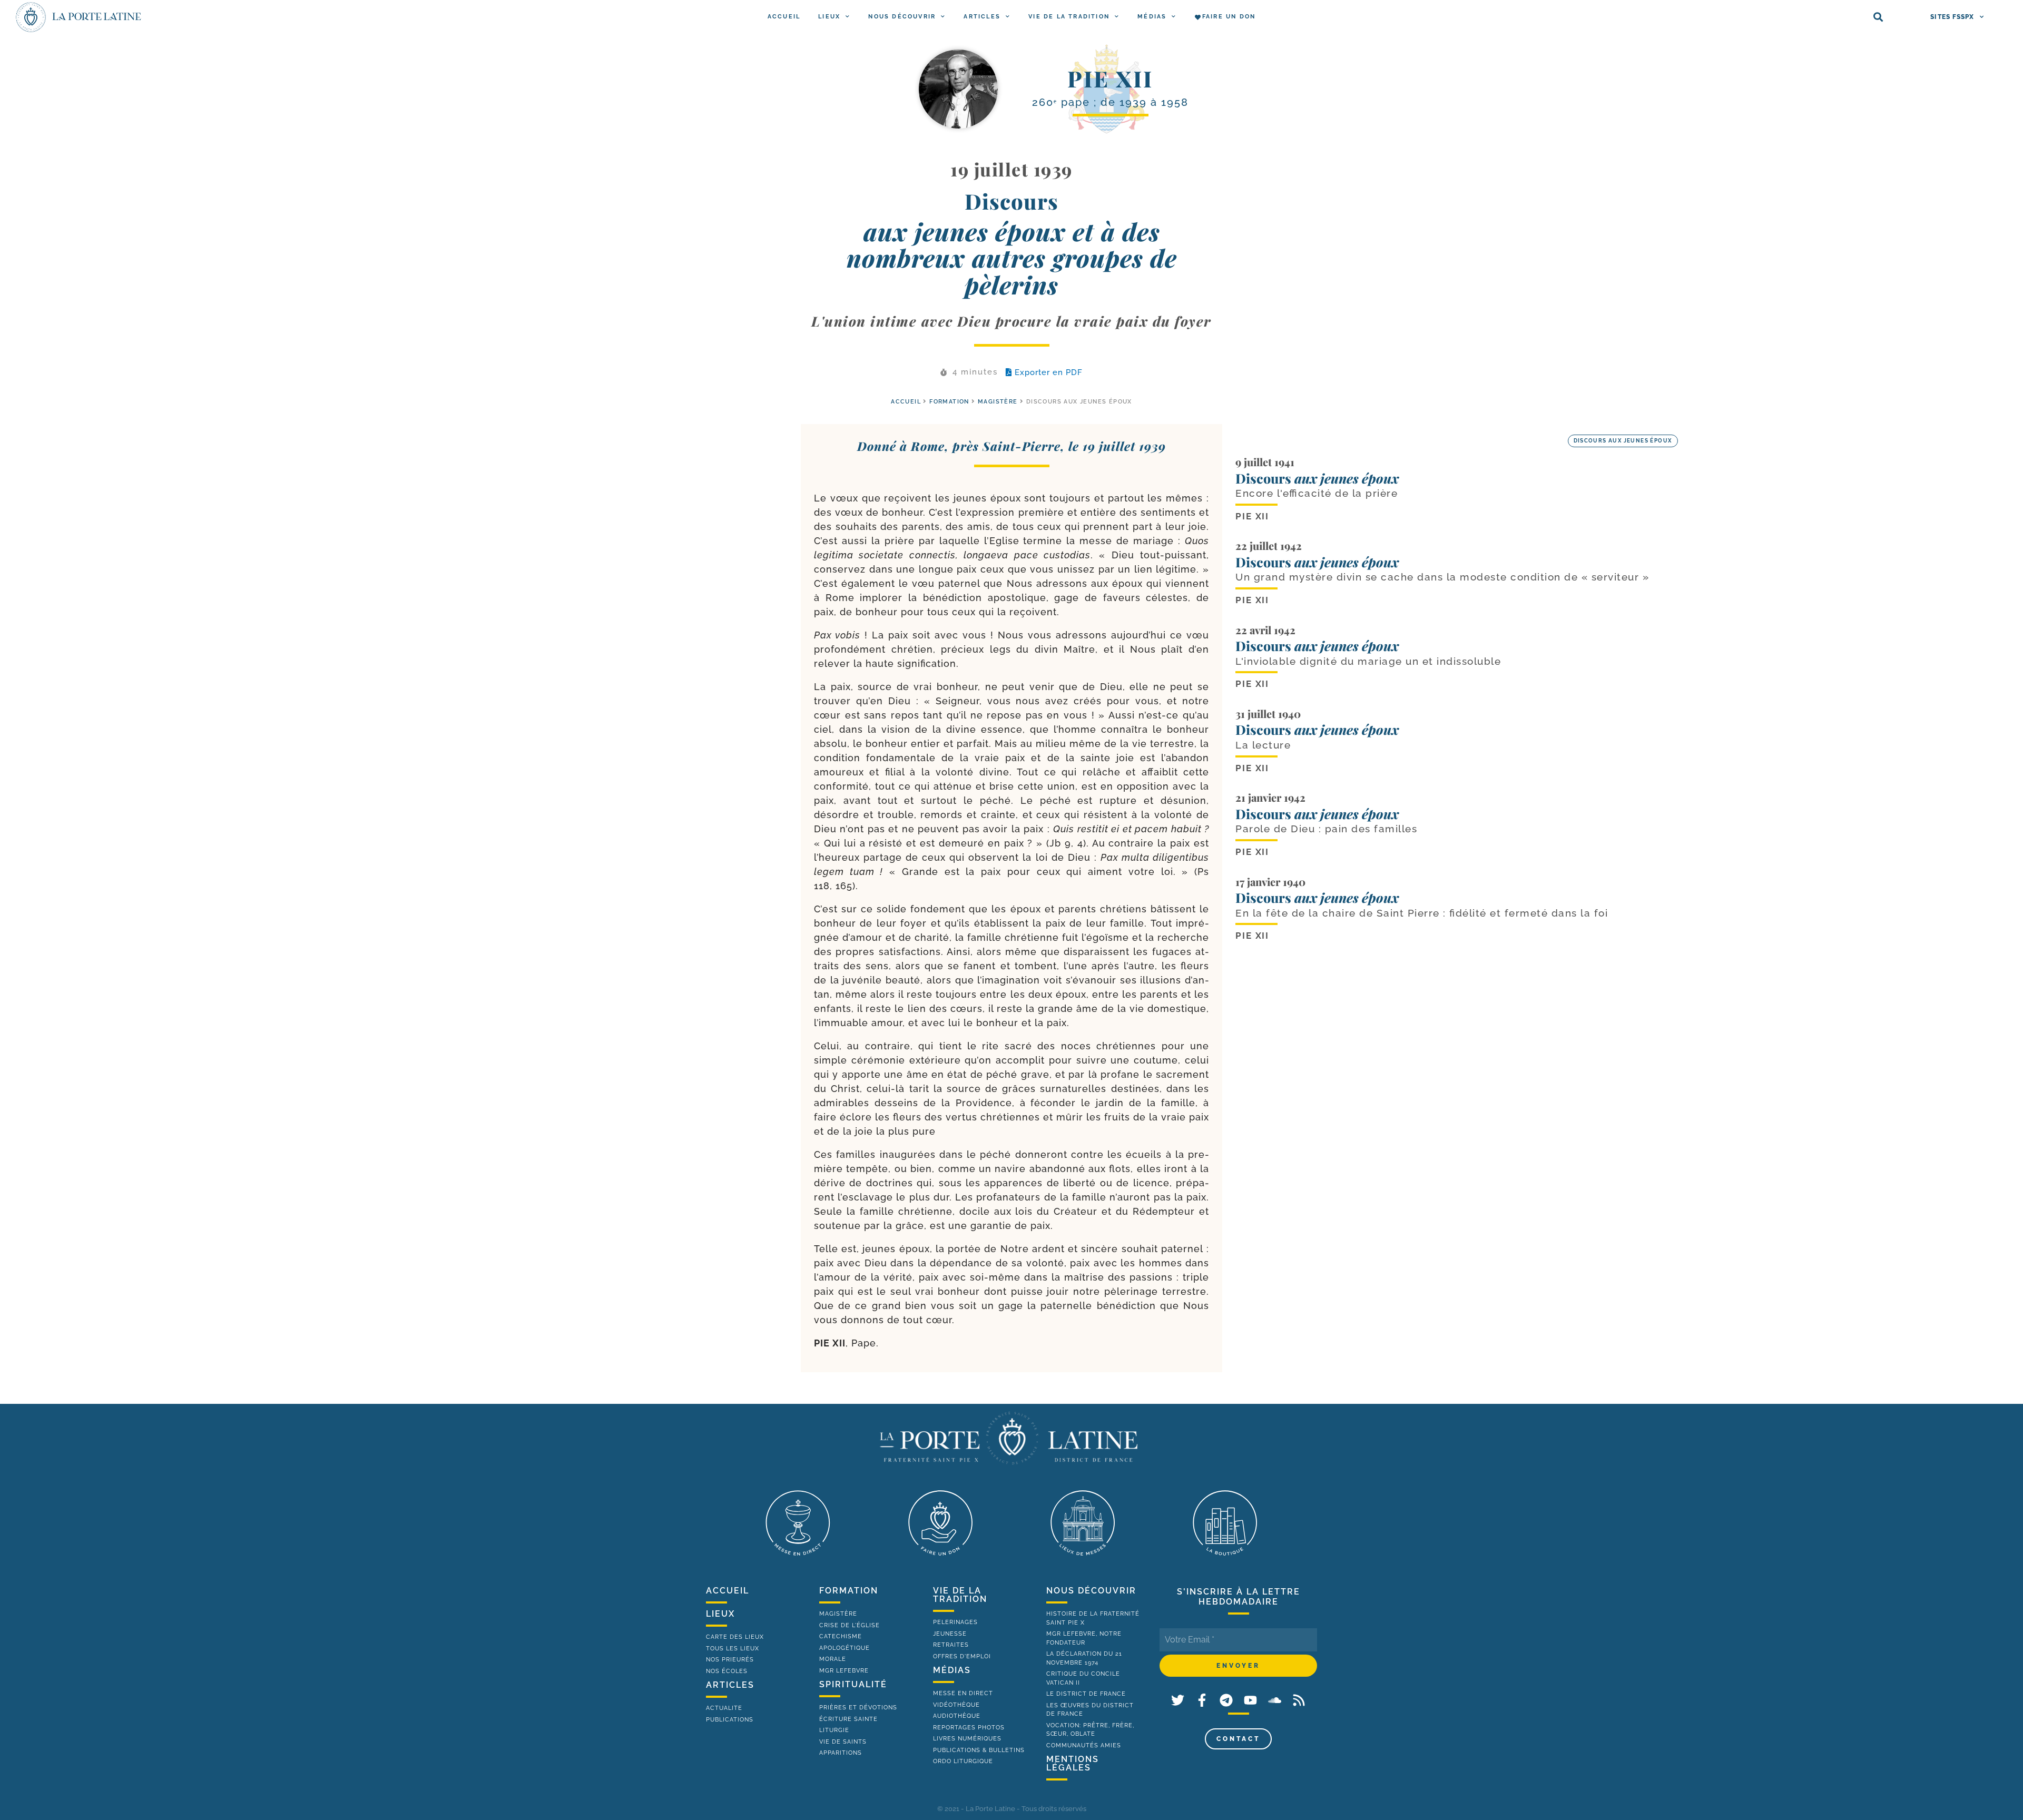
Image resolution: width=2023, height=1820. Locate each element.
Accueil (784, 17)
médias (952, 1670)
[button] (1878, 17)
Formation (949, 402)
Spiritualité (853, 1684)
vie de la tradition (960, 1595)
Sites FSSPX (1952, 17)
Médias (1152, 17)
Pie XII (1110, 78)
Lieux (829, 17)
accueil (906, 402)
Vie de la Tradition (1069, 17)
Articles (982, 17)
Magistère (998, 402)
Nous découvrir (902, 17)
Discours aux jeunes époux (1623, 441)
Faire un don (1229, 17)
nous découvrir (1091, 1591)
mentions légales (1073, 1763)
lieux (720, 1614)
